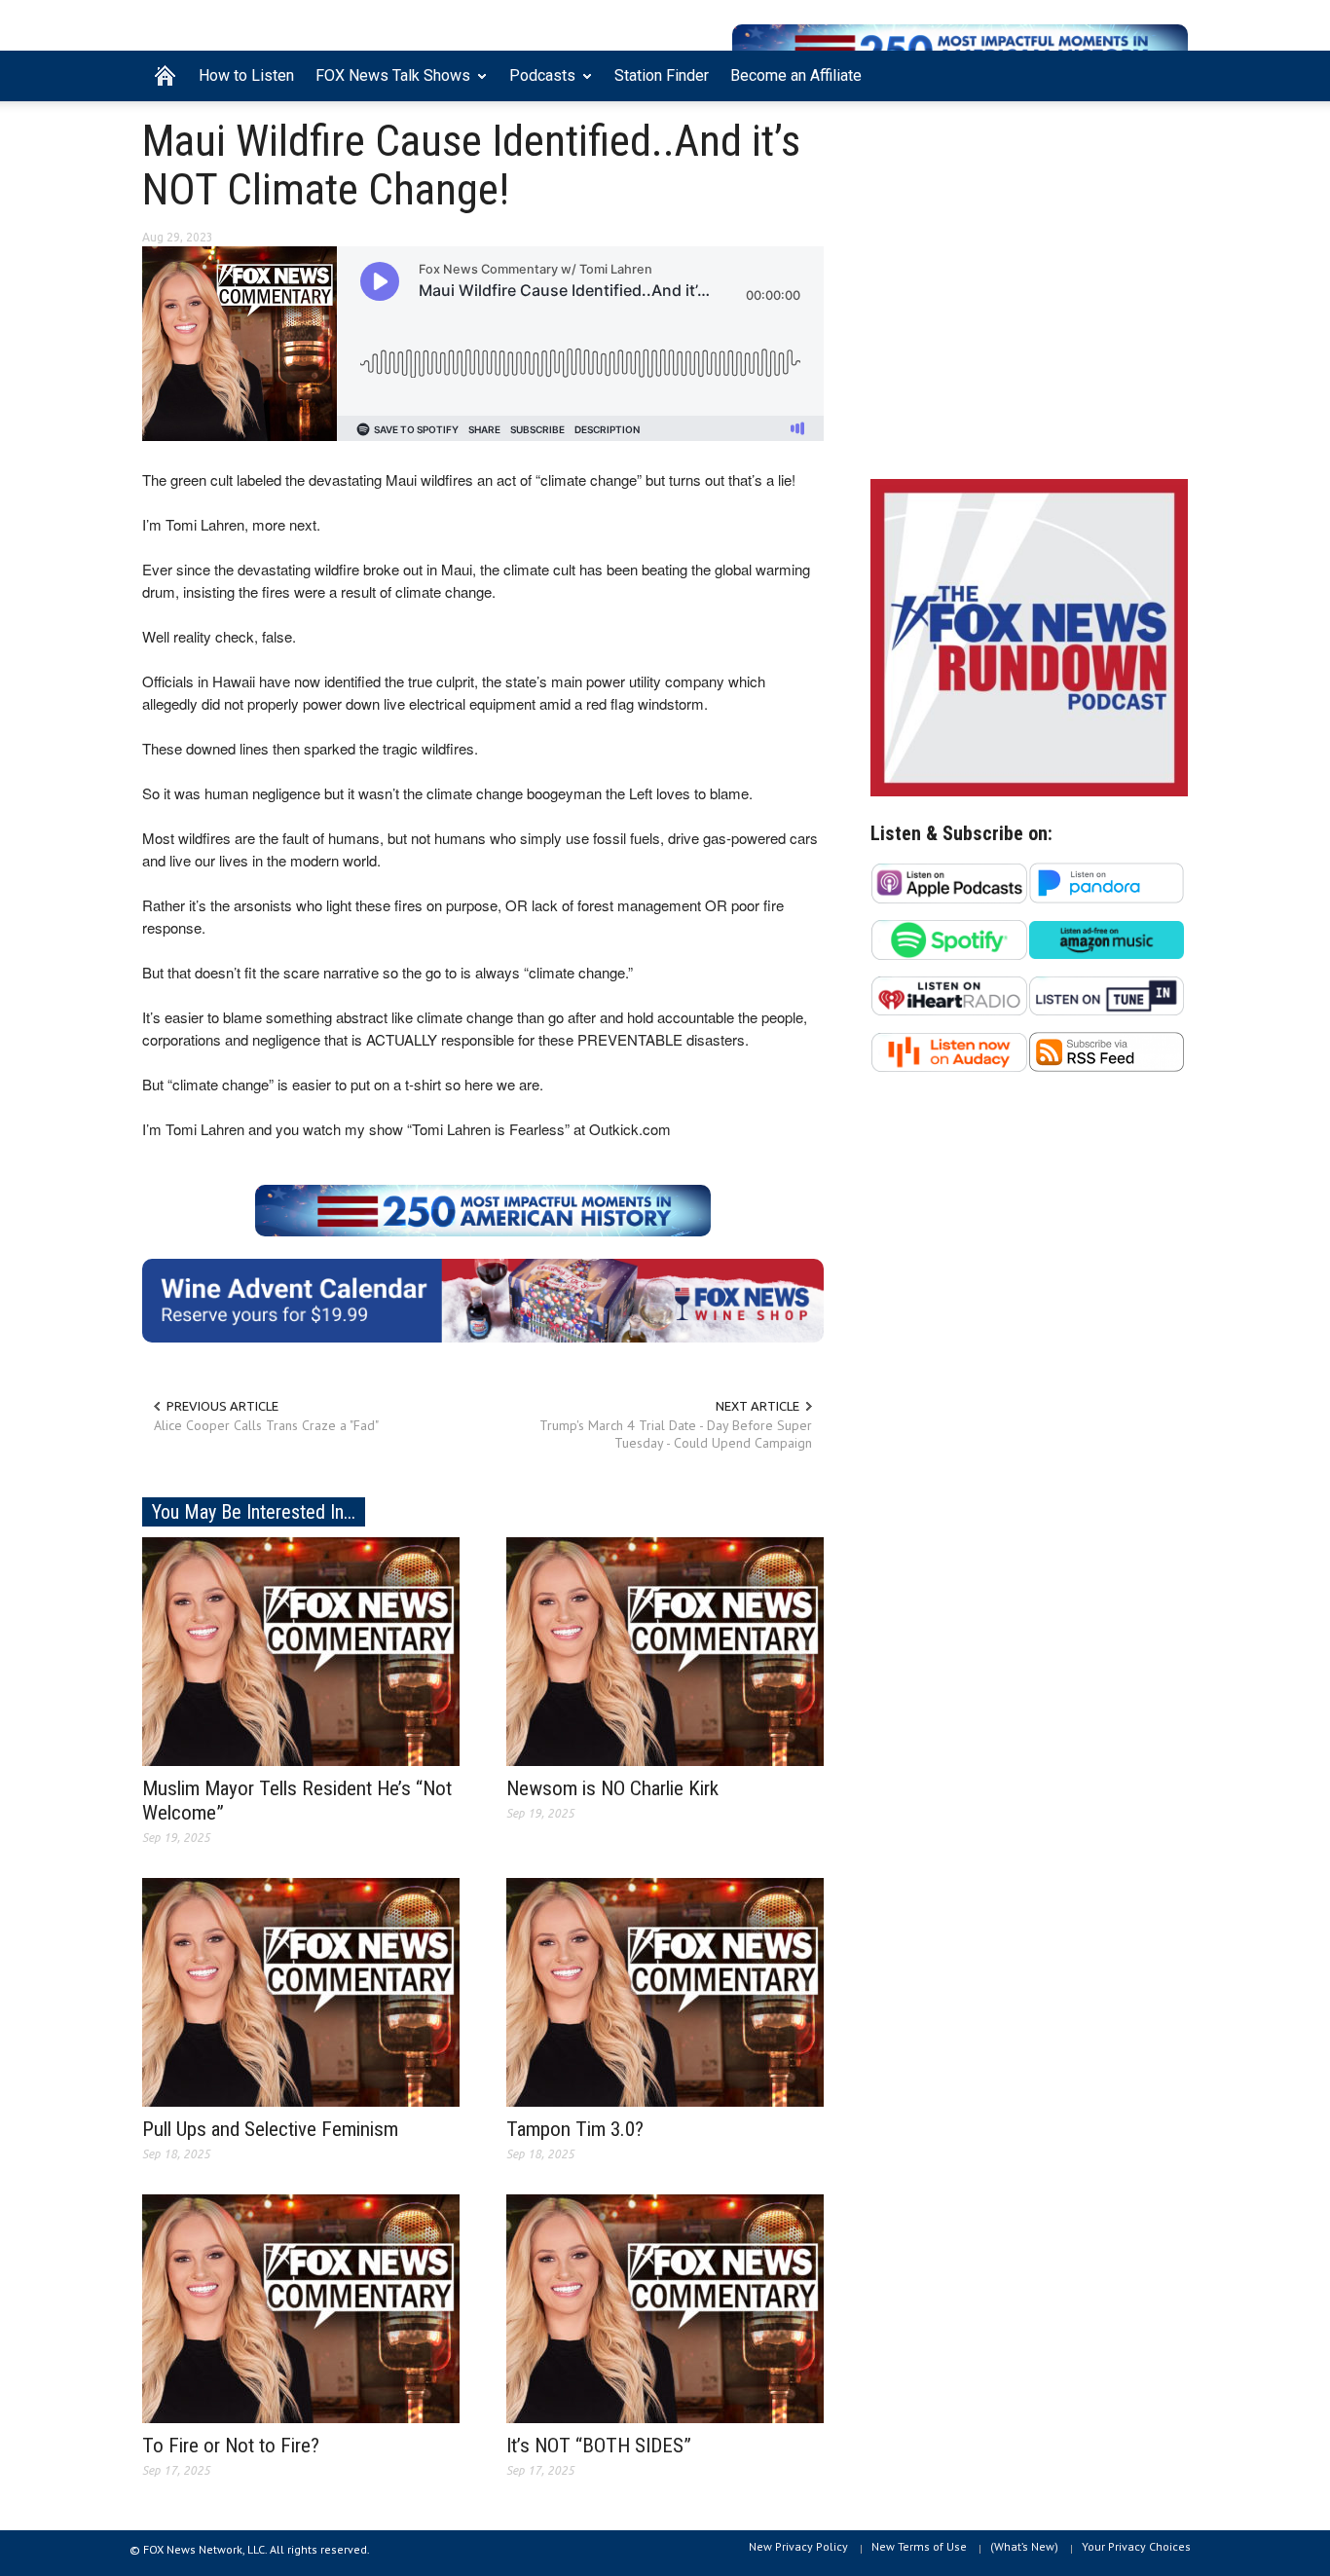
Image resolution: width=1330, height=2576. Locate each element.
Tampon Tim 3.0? (575, 2129)
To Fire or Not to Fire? (231, 2446)
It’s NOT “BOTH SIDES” (599, 2446)
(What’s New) (1024, 2546)
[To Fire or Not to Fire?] (301, 2307)
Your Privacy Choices (1136, 2546)
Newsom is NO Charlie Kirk (612, 1788)
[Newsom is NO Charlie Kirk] (665, 1650)
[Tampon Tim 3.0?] (665, 1991)
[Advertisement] (1029, 295)
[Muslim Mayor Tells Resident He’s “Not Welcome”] (301, 1650)
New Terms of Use (919, 2546)
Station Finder (662, 75)
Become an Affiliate (796, 75)
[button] (1168, 74)
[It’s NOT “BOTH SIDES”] (665, 2307)
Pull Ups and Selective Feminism (270, 2129)
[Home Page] (165, 76)
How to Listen (246, 75)
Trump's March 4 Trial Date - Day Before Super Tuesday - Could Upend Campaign (676, 1434)
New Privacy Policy (798, 2546)
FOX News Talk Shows (388, 84)
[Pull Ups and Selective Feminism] (301, 1991)
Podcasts (537, 84)
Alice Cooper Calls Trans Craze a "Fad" (266, 1425)
